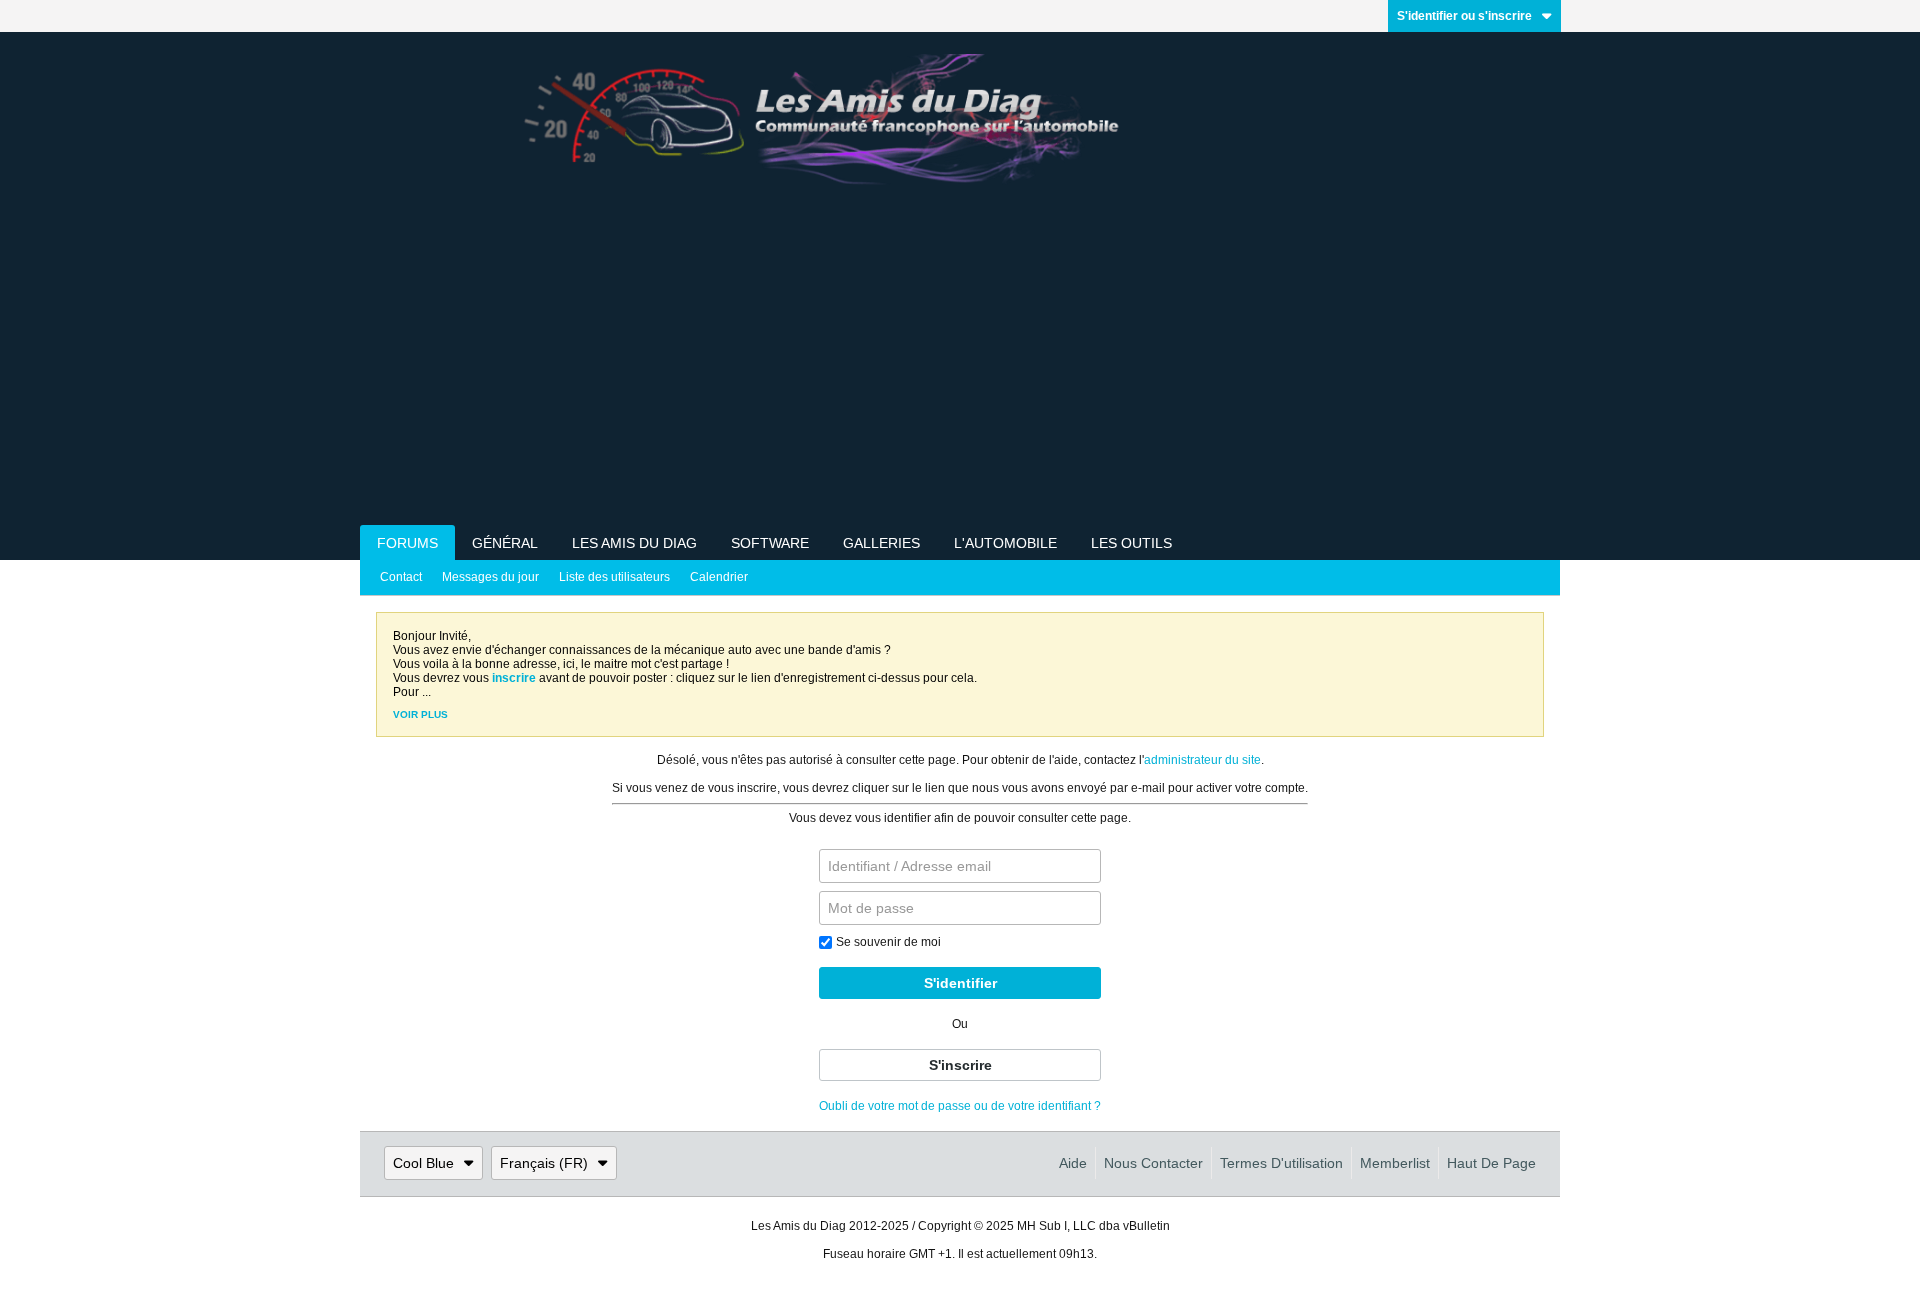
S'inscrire (960, 1065)
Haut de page (1491, 1163)
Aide (1073, 1163)
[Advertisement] (960, 375)
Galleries (881, 543)
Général (505, 543)
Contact (401, 577)
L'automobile (1005, 543)
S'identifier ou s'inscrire (1464, 16)
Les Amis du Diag (634, 543)
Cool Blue (423, 1163)
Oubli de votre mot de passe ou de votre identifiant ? (960, 1106)
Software (770, 543)
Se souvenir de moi (888, 942)
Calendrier (719, 577)
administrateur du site (1202, 760)
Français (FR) (544, 1163)
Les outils (1131, 543)
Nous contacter (1153, 1163)
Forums (407, 543)
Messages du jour (490, 577)
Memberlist (1395, 1163)
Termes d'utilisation (1281, 1163)
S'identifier (960, 983)
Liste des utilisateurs (614, 577)
